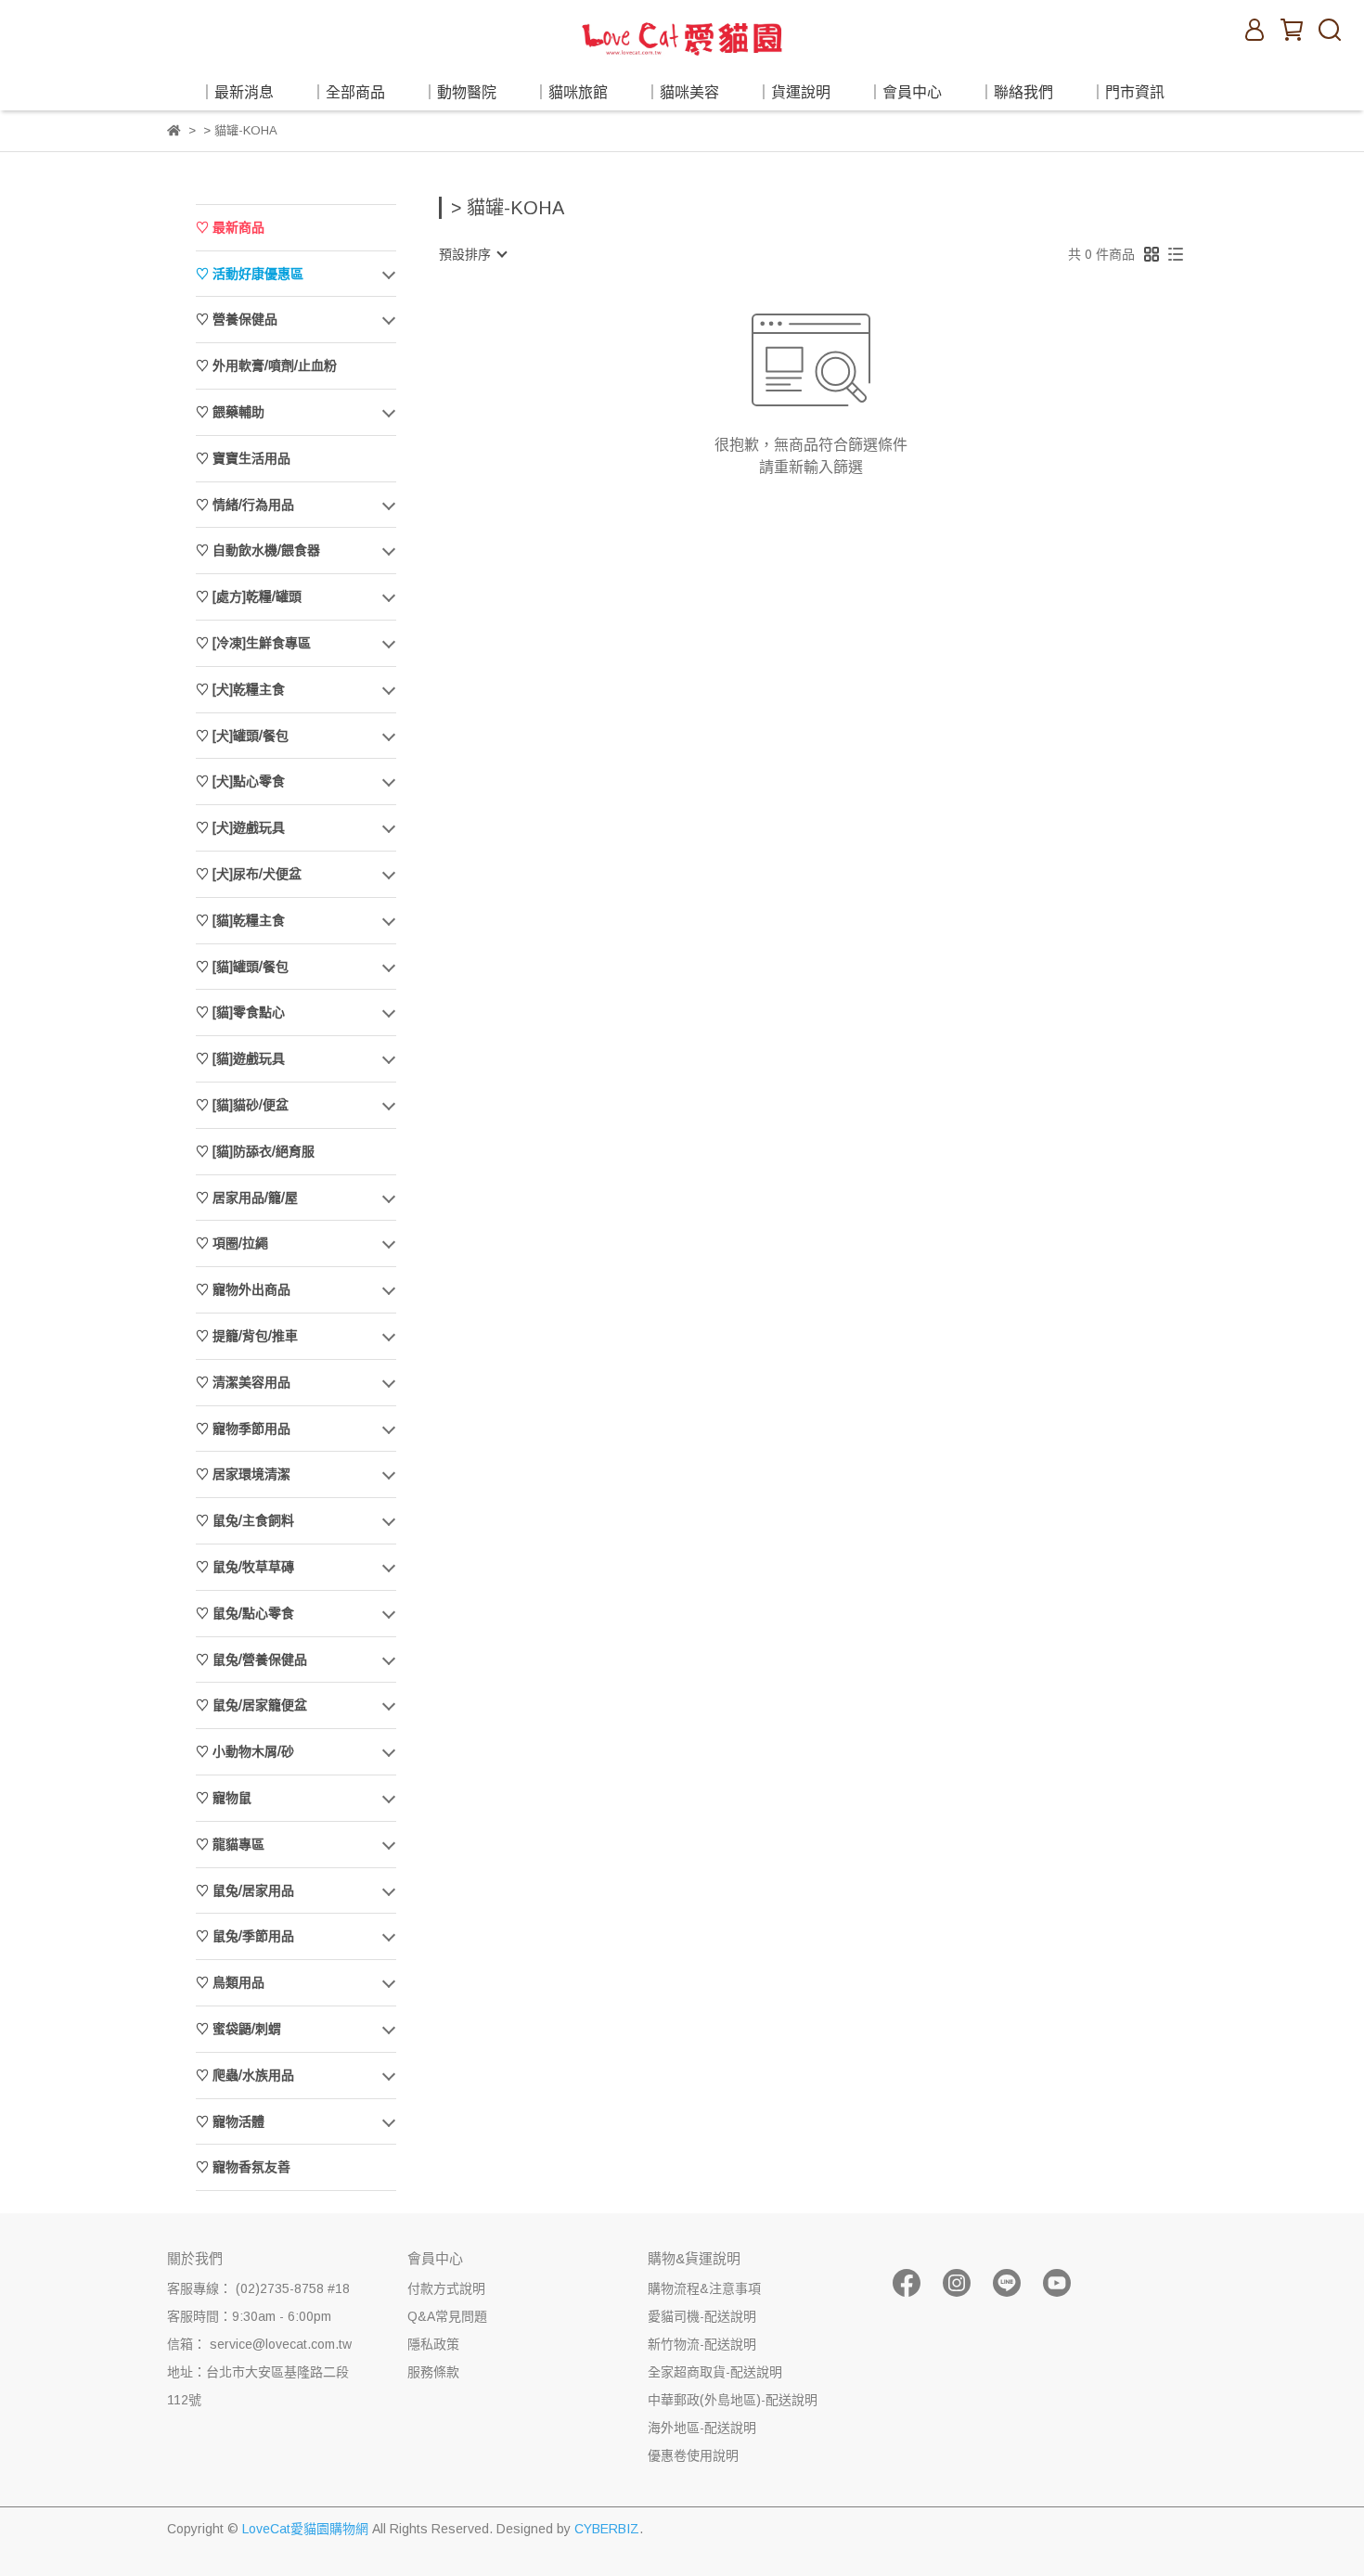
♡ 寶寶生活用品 (243, 458)
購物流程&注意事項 (704, 2288)
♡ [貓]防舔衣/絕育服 (255, 1151)
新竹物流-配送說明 (702, 2344)
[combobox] (472, 254)
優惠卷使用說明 (693, 2455)
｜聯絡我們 (1016, 92)
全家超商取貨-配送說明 (715, 2372)
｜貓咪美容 (682, 92)
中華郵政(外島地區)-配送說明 (733, 2400)
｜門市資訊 (1127, 92)
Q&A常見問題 (447, 2316)
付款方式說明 (446, 2288)
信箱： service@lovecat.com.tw (259, 2344)
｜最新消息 (237, 92)
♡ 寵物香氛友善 (243, 2167)
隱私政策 (433, 2344)
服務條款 (433, 2372)
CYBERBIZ (607, 2529)
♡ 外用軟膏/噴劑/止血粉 (266, 365)
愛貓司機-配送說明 (702, 2316)
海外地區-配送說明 (702, 2428)
